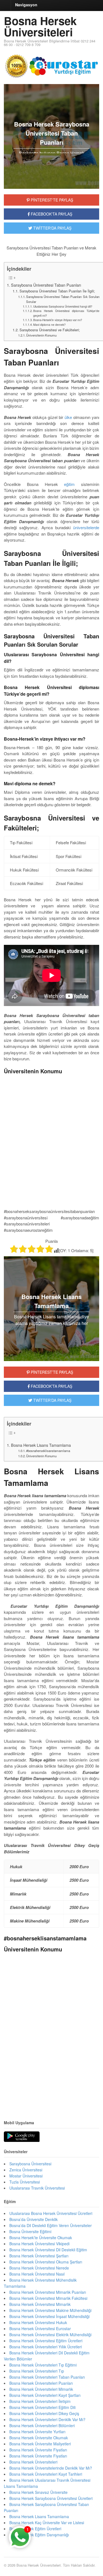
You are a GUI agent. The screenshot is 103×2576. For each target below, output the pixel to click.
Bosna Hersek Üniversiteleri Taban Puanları (47, 2377)
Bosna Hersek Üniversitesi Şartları (39, 2256)
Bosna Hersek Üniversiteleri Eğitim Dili (42, 2407)
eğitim (69, 484)
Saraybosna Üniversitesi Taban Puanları (46, 285)
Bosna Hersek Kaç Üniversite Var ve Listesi (47, 2523)
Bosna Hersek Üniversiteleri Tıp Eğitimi (43, 2365)
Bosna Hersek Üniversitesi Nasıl (37, 2274)
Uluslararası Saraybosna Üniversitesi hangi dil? (63, 306)
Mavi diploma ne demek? (49, 325)
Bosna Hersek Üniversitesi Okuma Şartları (46, 2262)
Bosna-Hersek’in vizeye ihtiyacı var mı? (58, 320)
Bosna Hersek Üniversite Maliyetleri (40, 2444)
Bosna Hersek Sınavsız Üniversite (38, 2492)
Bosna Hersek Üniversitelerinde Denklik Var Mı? (51, 2468)
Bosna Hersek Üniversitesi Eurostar (40, 2328)
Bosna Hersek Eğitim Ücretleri (35, 2529)
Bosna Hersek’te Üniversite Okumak (41, 2238)
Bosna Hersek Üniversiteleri (40, 26)
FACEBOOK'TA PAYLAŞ (51, 214)
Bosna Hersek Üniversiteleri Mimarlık (41, 2389)
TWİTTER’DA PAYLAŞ (52, 1400)
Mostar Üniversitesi (26, 2176)
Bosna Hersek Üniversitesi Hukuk (38, 2322)
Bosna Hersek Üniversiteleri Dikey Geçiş (44, 2413)
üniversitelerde (86, 527)
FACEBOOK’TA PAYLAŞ (51, 1386)
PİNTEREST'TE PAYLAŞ (51, 200)
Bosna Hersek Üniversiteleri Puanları (41, 2383)
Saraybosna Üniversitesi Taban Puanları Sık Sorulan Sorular (63, 299)
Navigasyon (26, 5)
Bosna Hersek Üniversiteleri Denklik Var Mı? (47, 2419)
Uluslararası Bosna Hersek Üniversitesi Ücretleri (51, 2213)
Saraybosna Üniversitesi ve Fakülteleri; (50, 330)
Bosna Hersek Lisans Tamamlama (41, 1445)
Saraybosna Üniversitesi (30, 2164)
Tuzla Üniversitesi (25, 2182)
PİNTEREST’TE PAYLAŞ (51, 1372)
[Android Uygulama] (22, 2137)
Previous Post (51, 2095)
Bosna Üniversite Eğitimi (30, 2231)
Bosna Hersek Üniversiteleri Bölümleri (42, 2426)
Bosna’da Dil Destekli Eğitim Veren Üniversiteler (51, 2225)
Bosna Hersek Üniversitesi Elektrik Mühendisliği (50, 2335)
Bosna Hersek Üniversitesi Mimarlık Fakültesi (48, 2298)
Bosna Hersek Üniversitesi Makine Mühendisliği (50, 2310)
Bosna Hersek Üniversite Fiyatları (38, 2450)
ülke (68, 417)
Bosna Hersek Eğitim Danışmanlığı (39, 2535)
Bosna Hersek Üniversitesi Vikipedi (39, 2244)
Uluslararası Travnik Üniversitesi (37, 2188)
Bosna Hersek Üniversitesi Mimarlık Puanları (48, 2292)
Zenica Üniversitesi (26, 2170)
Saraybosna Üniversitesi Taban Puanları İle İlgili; (57, 291)
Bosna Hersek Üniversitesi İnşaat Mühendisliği (49, 2316)
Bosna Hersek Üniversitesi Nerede (39, 2268)
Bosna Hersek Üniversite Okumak (39, 2438)
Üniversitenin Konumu (41, 335)
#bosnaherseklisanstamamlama (48, 1451)
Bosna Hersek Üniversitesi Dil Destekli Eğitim (48, 2250)
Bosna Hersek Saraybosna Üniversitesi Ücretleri (51, 2498)
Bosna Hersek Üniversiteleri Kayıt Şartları (45, 2395)
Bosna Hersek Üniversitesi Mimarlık (40, 2304)
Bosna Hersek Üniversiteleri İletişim (40, 2401)
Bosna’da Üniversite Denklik (34, 2219)
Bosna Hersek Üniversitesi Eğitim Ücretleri (46, 2341)
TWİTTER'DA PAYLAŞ (52, 228)
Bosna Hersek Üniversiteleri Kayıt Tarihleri (46, 2474)
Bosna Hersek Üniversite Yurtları (37, 2432)
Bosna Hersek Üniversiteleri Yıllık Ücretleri (46, 2347)
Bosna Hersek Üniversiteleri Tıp (37, 2371)
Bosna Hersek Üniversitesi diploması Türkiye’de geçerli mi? (66, 313)
